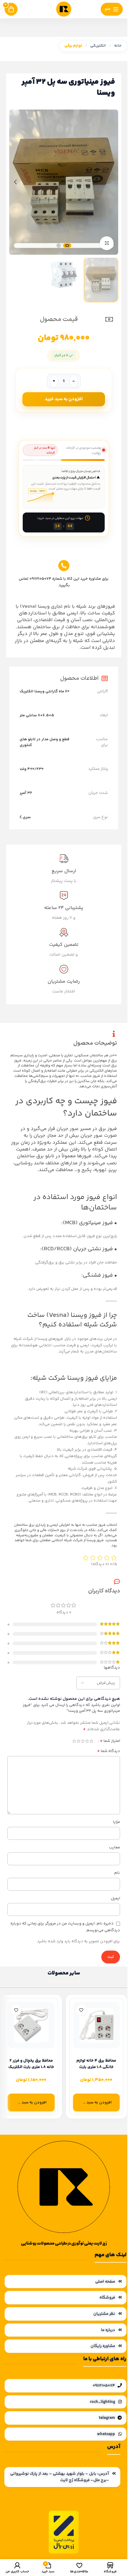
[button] (112, 182)
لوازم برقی (73, 46)
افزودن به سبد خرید (64, 399)
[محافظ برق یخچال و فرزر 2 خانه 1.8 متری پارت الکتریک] (31, 2025)
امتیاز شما (110, 1741)
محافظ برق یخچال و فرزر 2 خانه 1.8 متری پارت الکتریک (31, 2064)
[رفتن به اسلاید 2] (59, 246)
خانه (118, 46)
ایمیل (115, 1898)
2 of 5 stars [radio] (87, 1741)
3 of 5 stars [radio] (83, 1741)
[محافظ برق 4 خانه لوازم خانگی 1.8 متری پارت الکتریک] (97, 2025)
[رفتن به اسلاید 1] (67, 246)
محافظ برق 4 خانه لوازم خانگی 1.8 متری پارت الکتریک (96, 2067)
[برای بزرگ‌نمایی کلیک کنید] (107, 243)
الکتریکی (98, 46)
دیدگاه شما (109, 1751)
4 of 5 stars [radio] (78, 1741)
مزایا (116, 1822)
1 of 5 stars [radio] (91, 1741)
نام (117, 1873)
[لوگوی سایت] (64, 9)
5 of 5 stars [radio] (74, 1741)
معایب (115, 1847)
